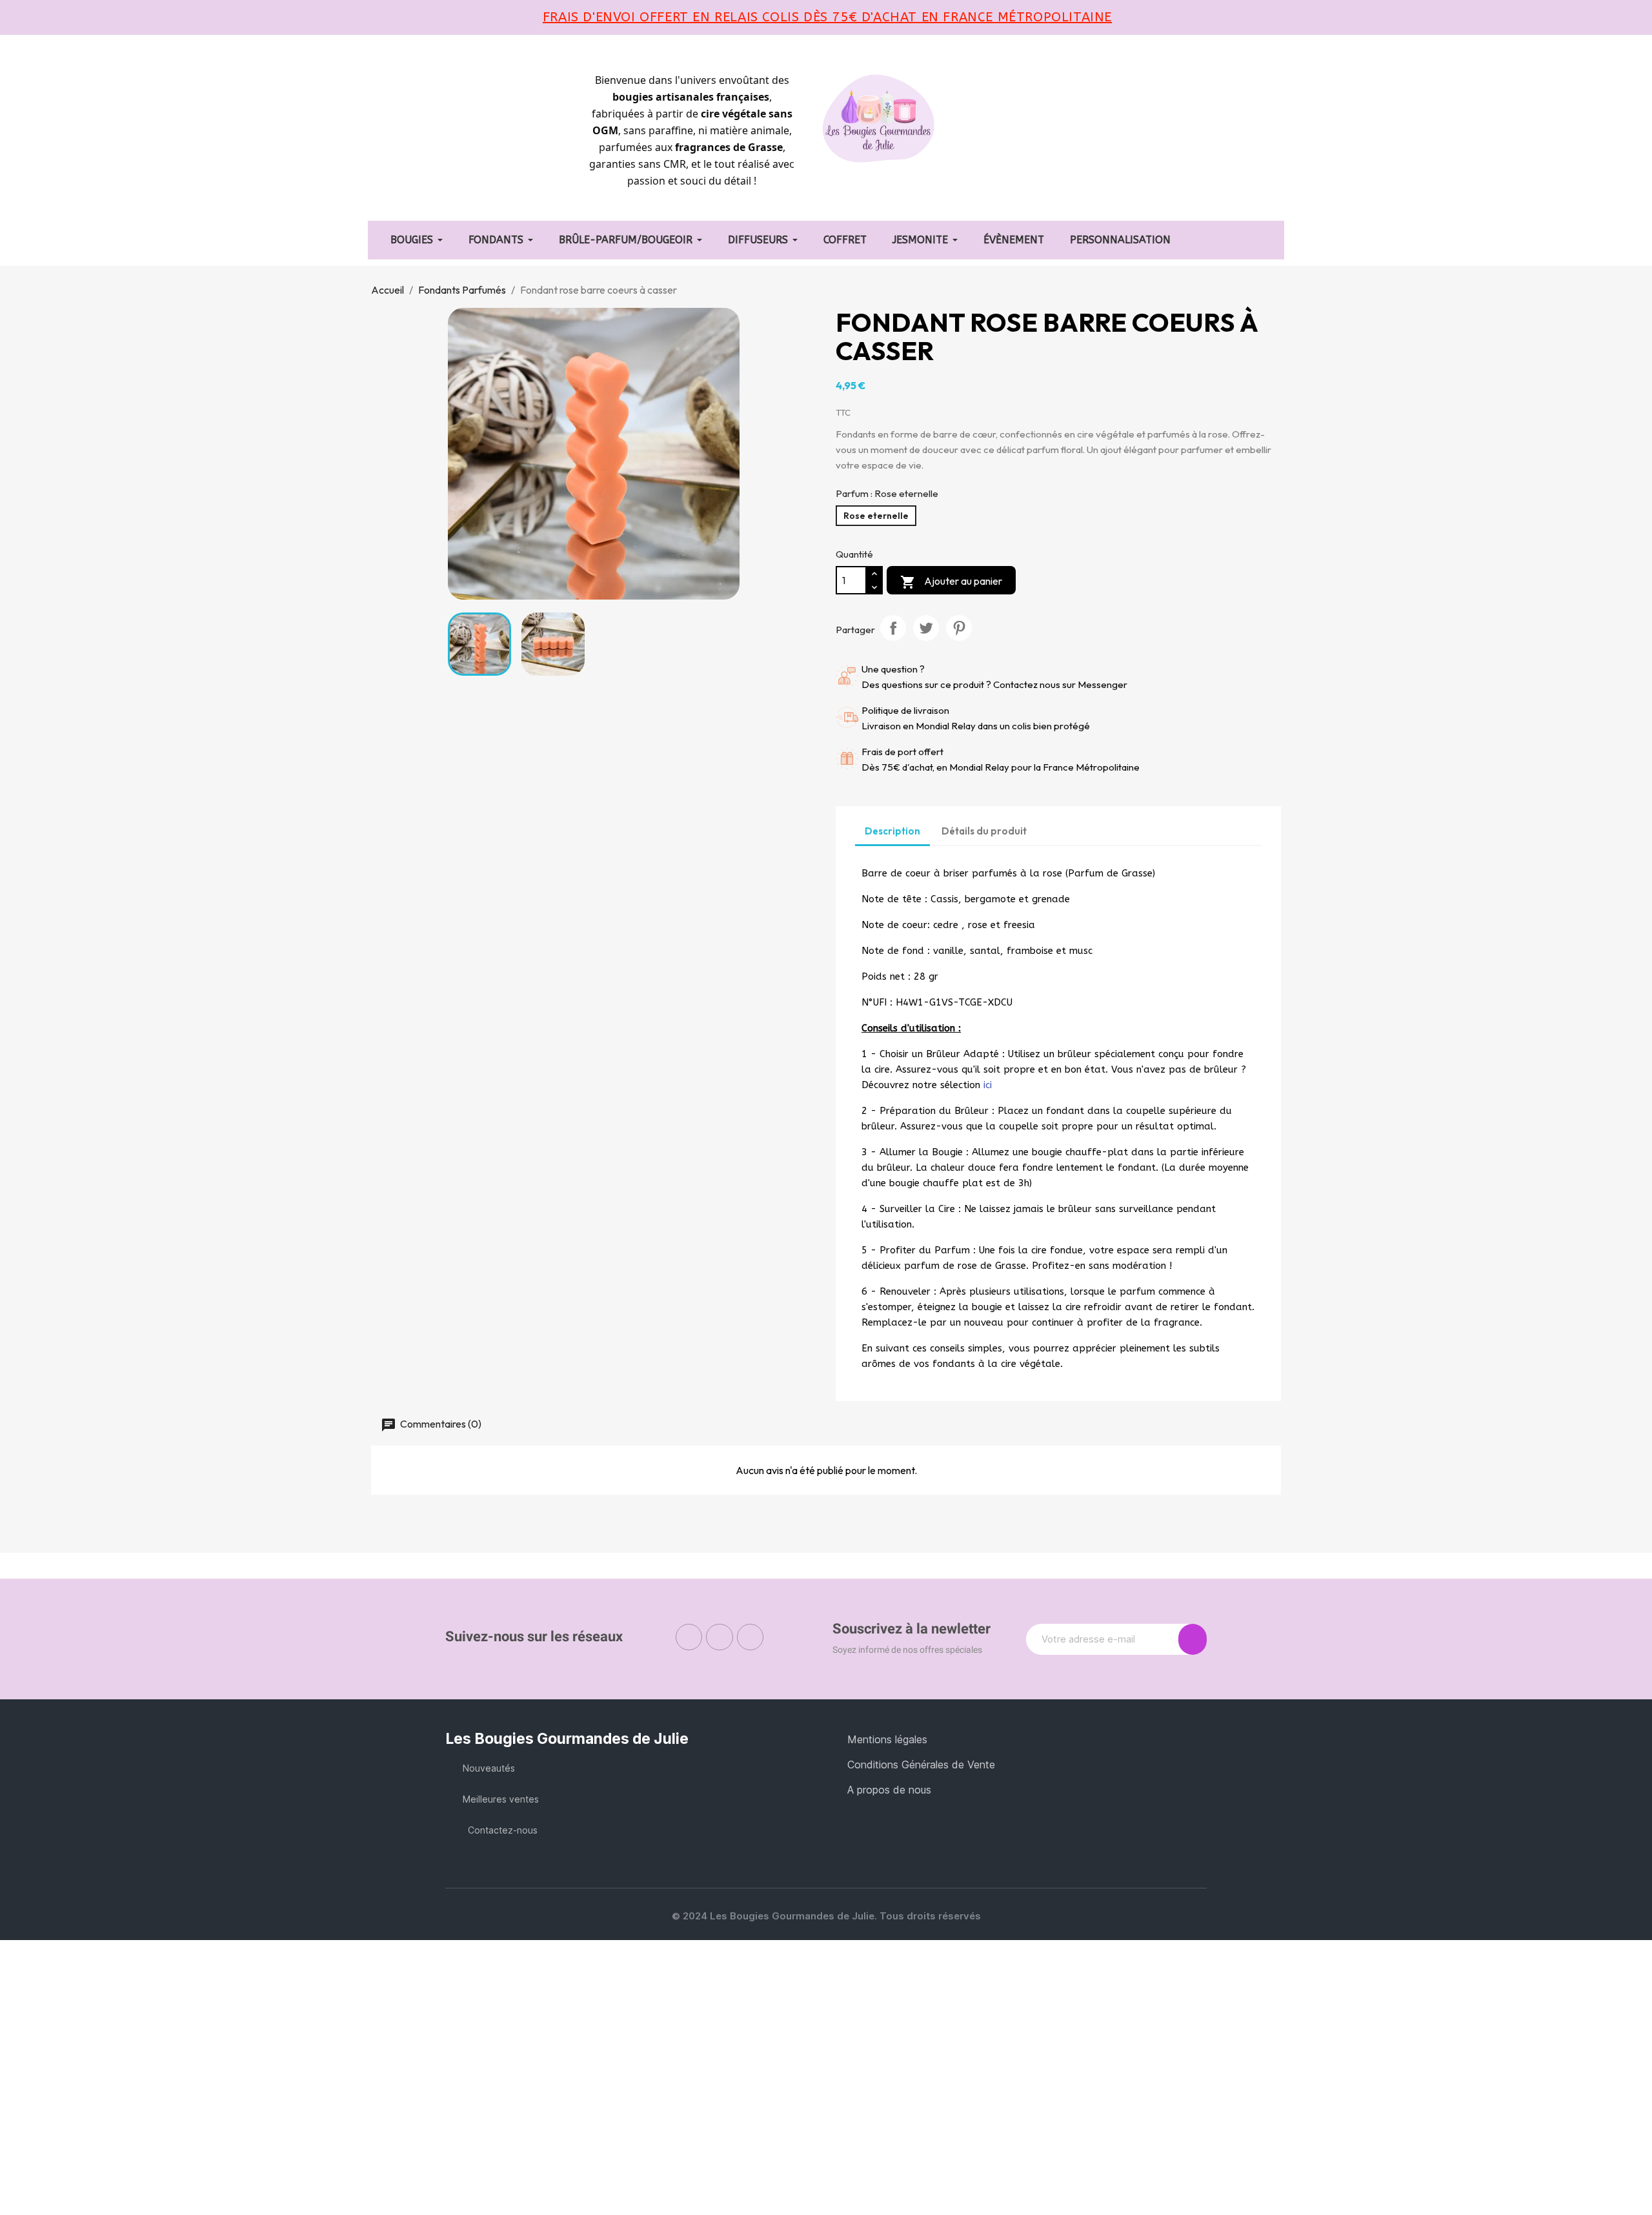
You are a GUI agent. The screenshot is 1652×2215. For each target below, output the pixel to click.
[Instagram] (720, 1637)
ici (988, 1085)
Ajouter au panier (951, 582)
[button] (1009, 132)
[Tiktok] (750, 1637)
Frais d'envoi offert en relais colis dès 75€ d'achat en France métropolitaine (827, 17)
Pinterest (959, 628)
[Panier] (1053, 131)
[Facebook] (689, 1637)
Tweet (926, 628)
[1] (1193, 1639)
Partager (893, 628)
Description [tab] (892, 831)
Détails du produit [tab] (984, 831)
